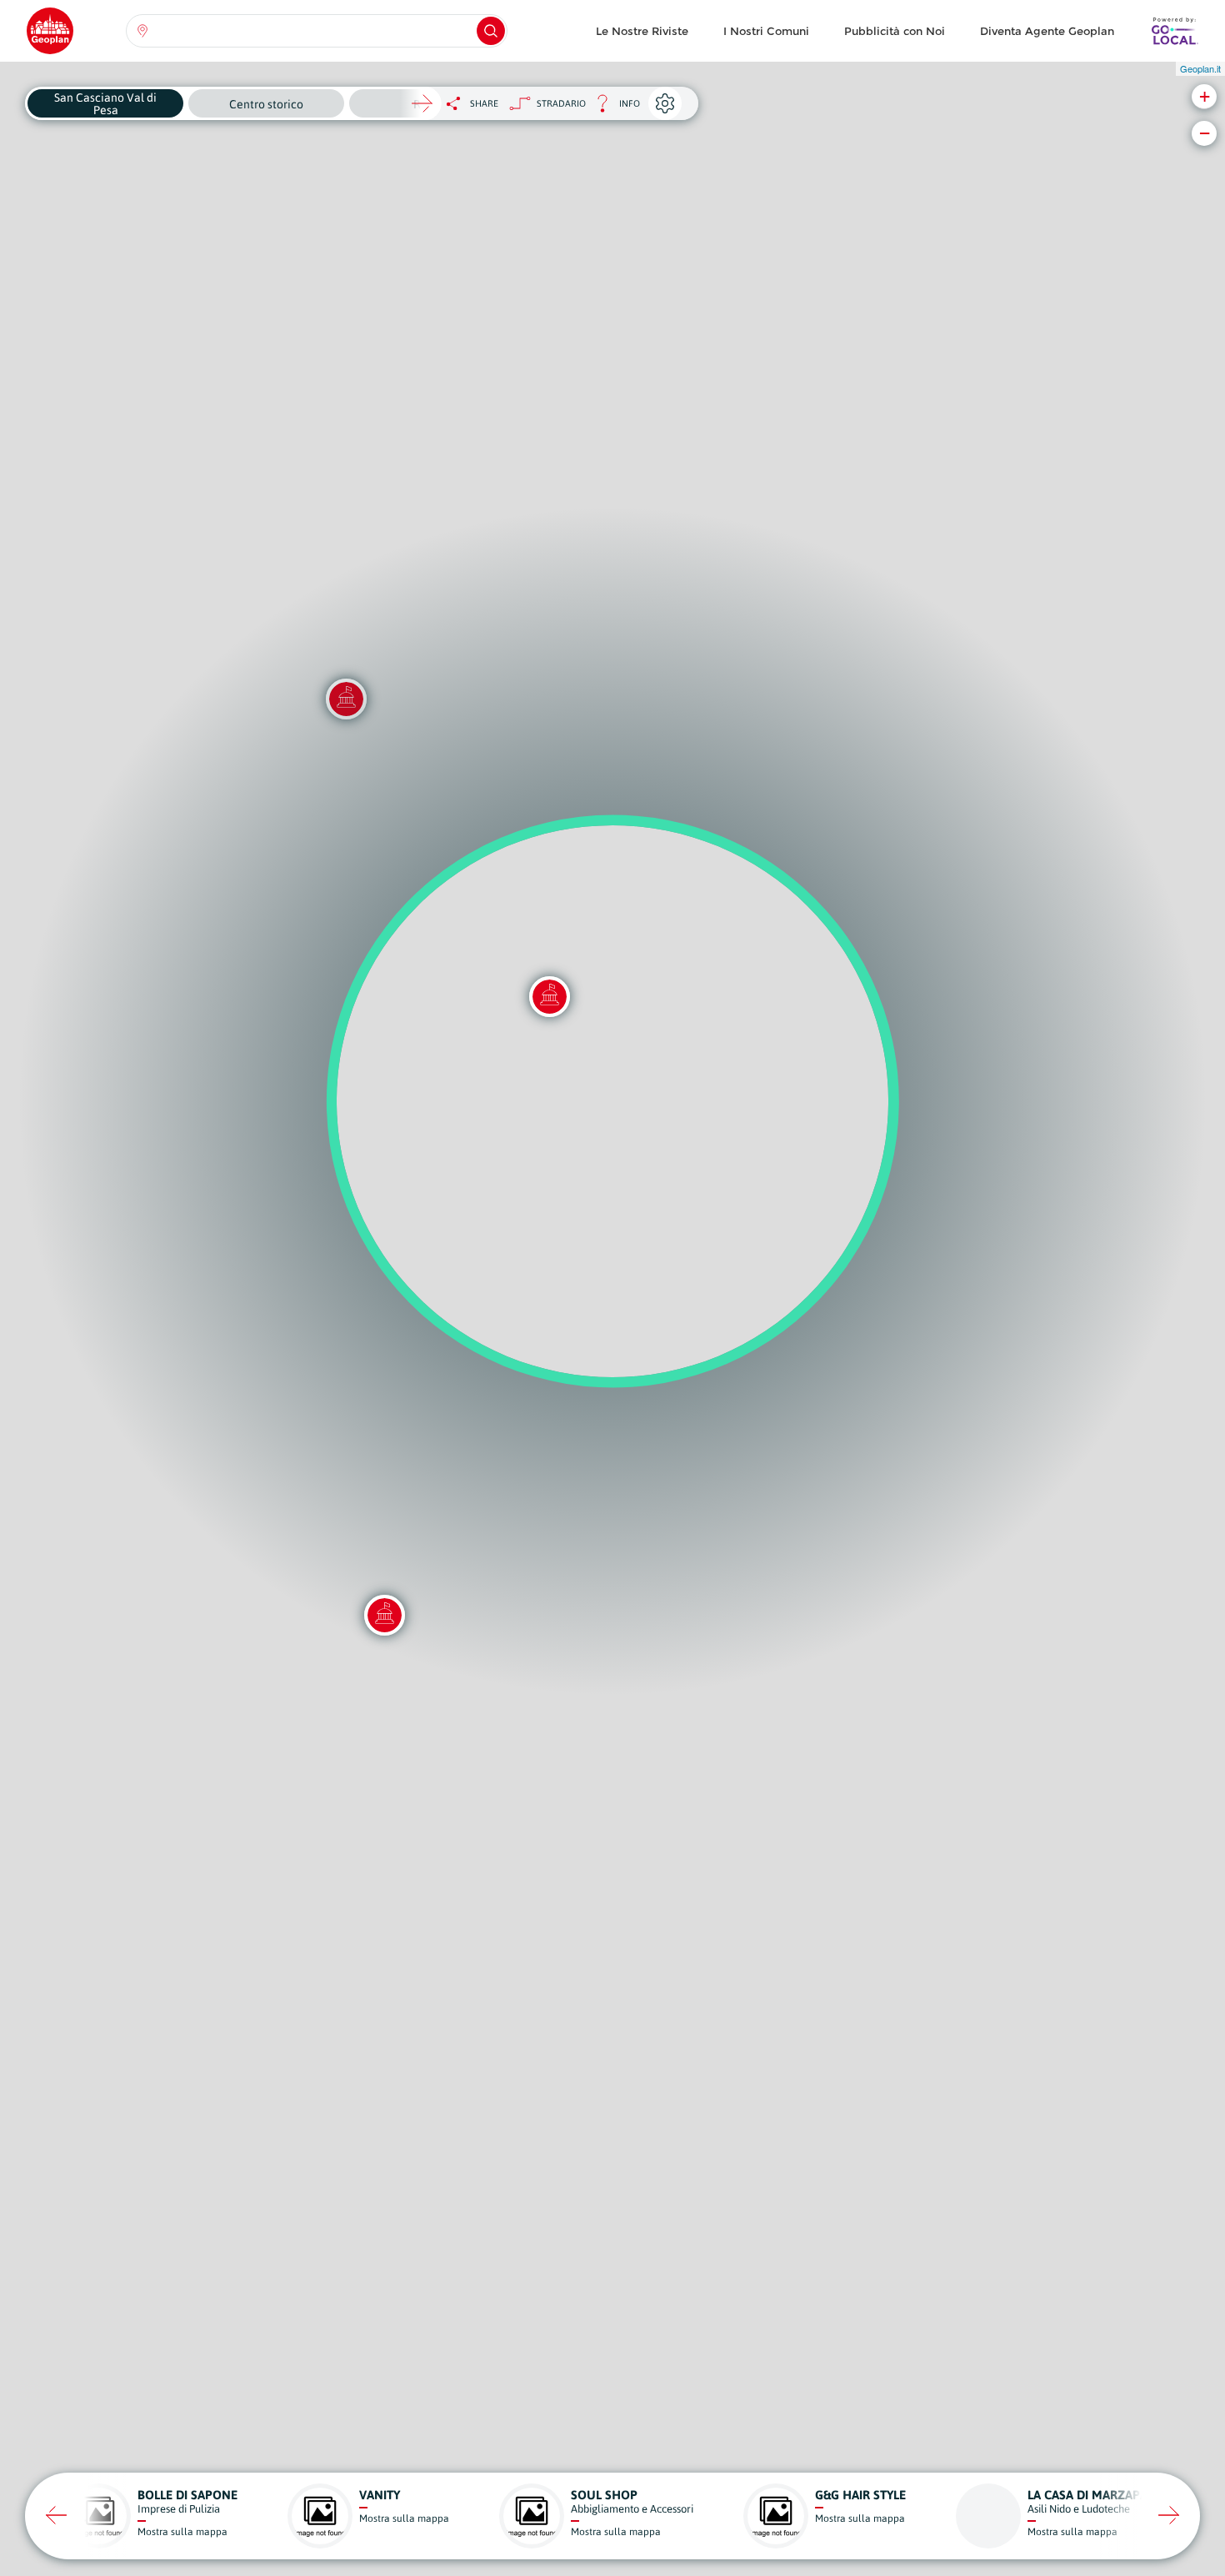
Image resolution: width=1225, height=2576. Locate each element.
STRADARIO (561, 103)
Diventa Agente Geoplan (1047, 31)
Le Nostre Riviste (642, 31)
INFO (613, 108)
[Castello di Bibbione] (384, 1615)
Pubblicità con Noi (895, 31)
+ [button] (1205, 96)
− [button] (1205, 133)
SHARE (484, 103)
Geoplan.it (1200, 68)
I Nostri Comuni (766, 31)
